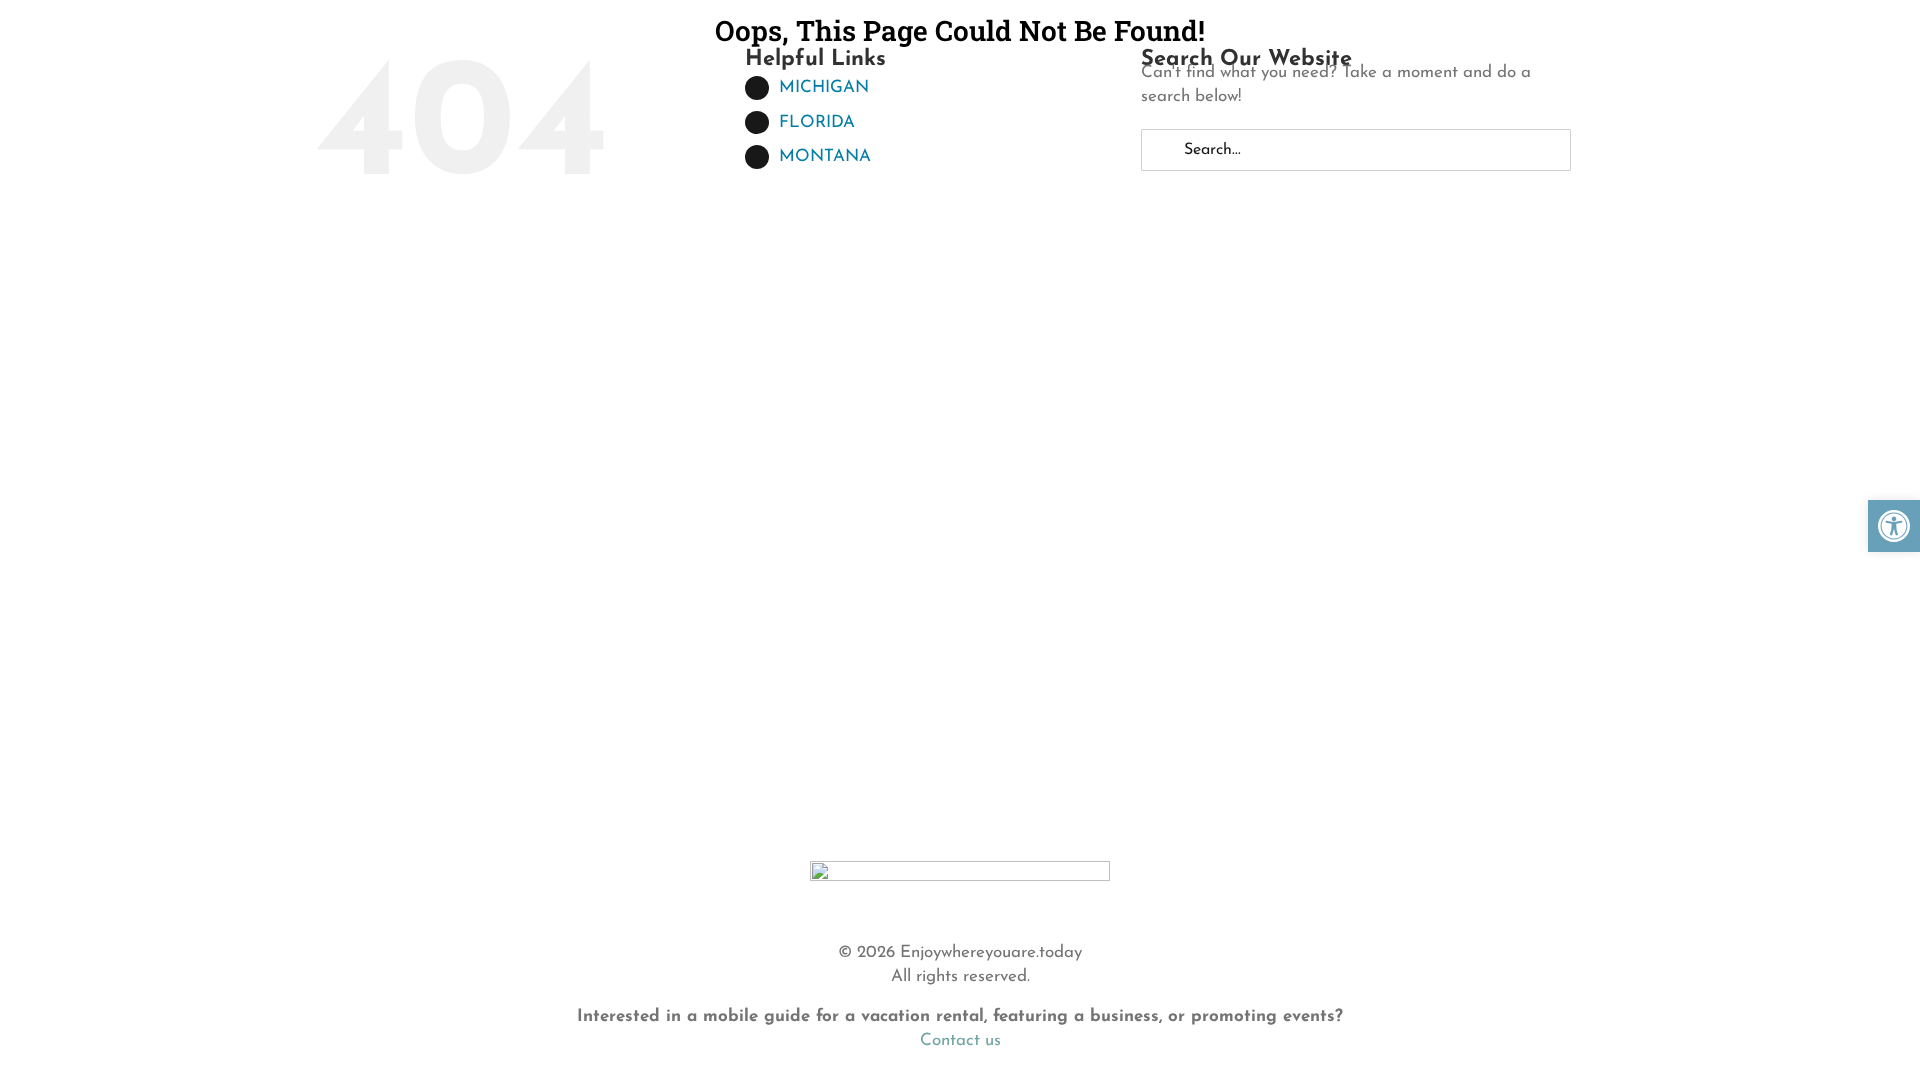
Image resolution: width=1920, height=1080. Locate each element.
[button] (1894, 526)
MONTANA (825, 156)
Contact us (960, 1040)
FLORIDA (817, 122)
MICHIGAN (824, 87)
